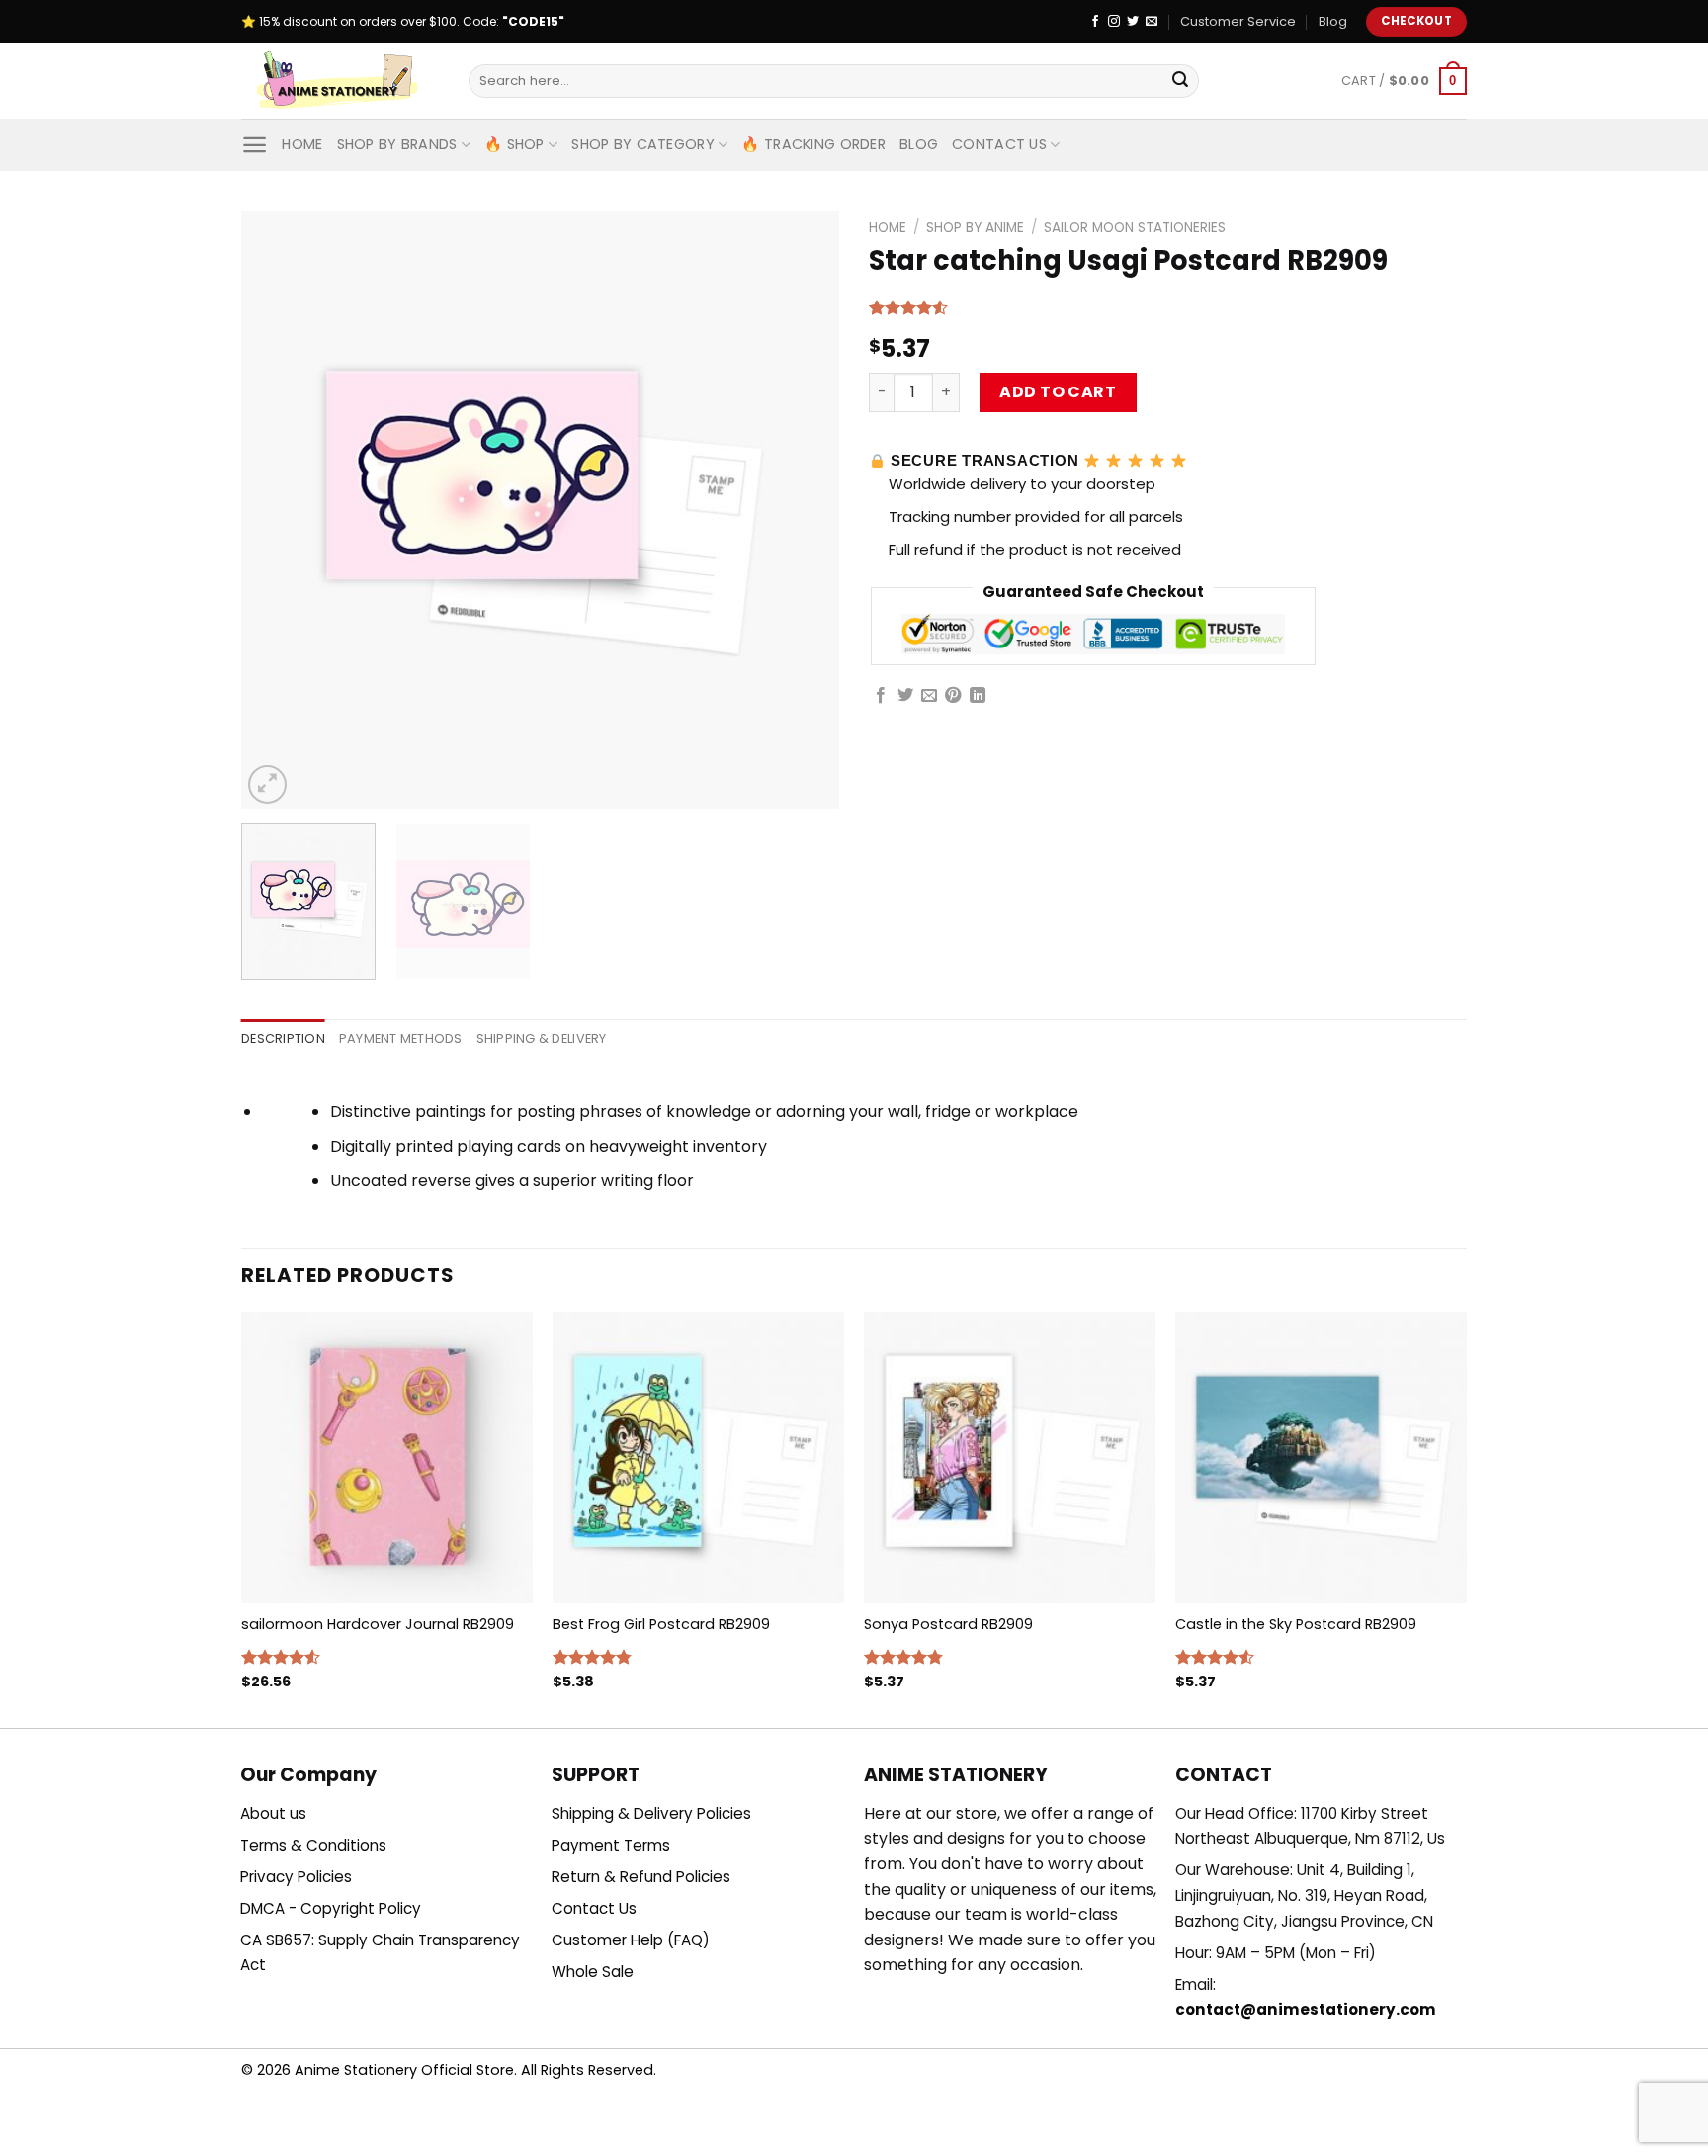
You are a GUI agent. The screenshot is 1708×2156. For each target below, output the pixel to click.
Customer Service (1238, 21)
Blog (1333, 21)
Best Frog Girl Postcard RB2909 (661, 1625)
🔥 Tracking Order (813, 144)
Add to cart (1058, 392)
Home (302, 144)
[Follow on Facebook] (1095, 22)
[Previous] (278, 510)
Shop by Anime (975, 228)
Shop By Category (643, 144)
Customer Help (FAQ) (631, 1940)
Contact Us (999, 144)
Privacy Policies (296, 1877)
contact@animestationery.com (1306, 2009)
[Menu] (255, 145)
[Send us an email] (1152, 22)
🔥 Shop (514, 144)
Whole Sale (593, 1972)
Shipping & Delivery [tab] (542, 1038)
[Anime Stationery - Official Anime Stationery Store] (340, 81)
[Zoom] (267, 784)
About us (273, 1813)
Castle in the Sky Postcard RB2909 (1296, 1625)
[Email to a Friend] (929, 696)
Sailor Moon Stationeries (1135, 228)
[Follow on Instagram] (1114, 22)
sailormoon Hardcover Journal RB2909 (378, 1625)
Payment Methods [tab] (401, 1038)
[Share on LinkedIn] (978, 696)
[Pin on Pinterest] (953, 696)
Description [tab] (283, 1038)
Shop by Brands (397, 144)
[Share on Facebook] (881, 696)
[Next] (803, 510)
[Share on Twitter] (905, 696)
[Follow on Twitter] (1133, 22)
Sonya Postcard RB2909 (948, 1625)
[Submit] (1180, 81)
